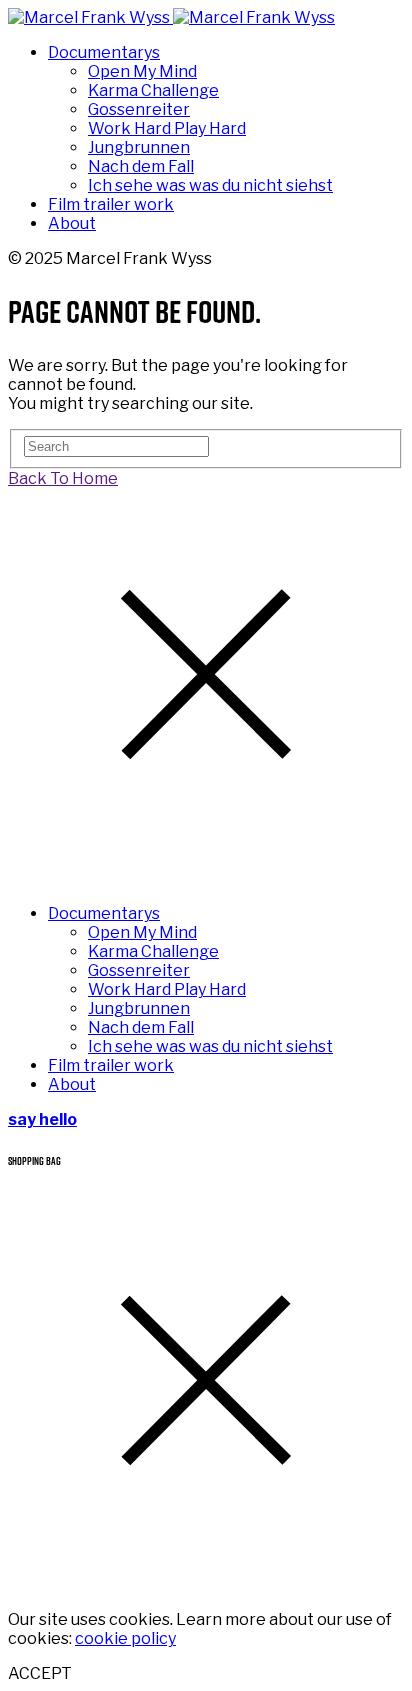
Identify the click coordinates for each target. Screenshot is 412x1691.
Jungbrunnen (139, 147)
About (72, 223)
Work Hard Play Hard (167, 128)
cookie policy (125, 1638)
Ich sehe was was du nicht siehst (210, 185)
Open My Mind (142, 71)
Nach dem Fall (141, 166)
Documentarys (104, 52)
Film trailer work (111, 204)
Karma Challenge (153, 90)
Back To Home (63, 478)
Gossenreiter (139, 109)
